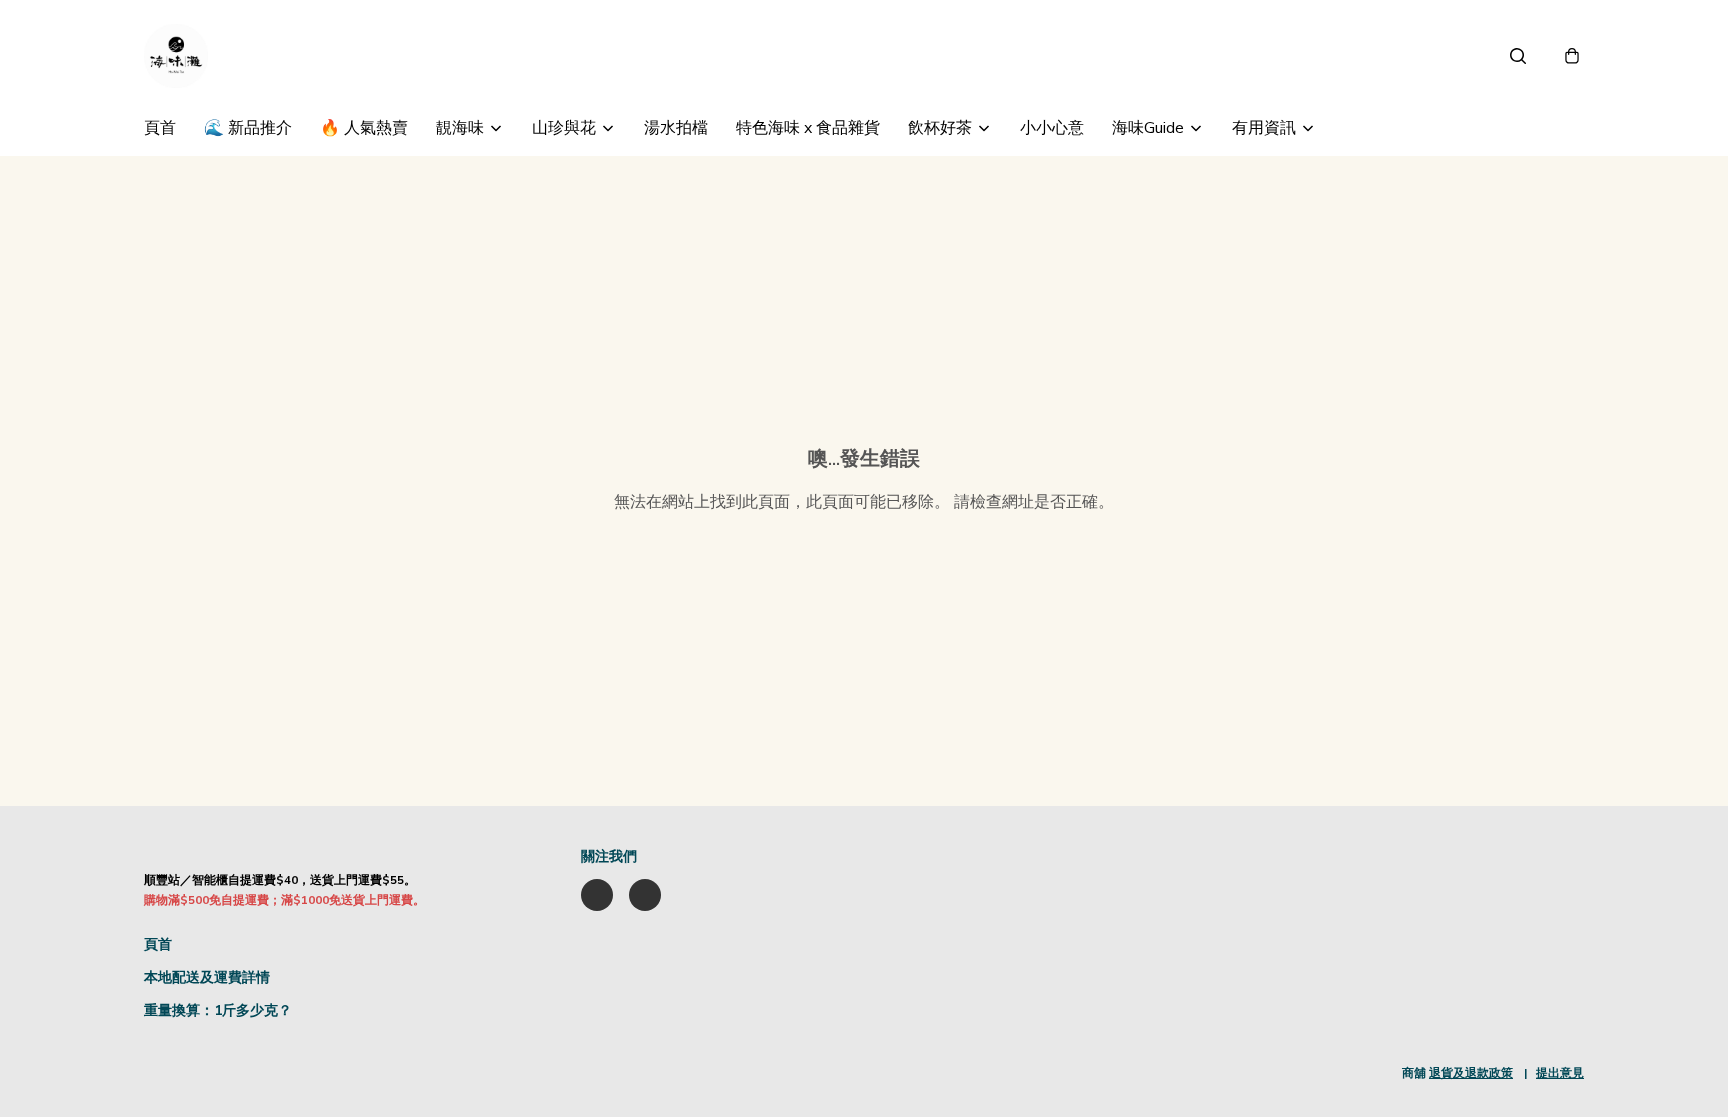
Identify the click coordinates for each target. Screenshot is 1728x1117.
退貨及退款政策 (1471, 1073)
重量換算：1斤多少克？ (218, 1010)
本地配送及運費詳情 (207, 977)
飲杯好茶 (940, 128)
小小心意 (1052, 128)
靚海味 (460, 128)
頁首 (160, 128)
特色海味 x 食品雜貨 (808, 128)
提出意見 (1560, 1073)
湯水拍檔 (676, 128)
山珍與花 (564, 128)
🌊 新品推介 (248, 128)
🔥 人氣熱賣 (364, 128)
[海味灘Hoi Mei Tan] (176, 56)
